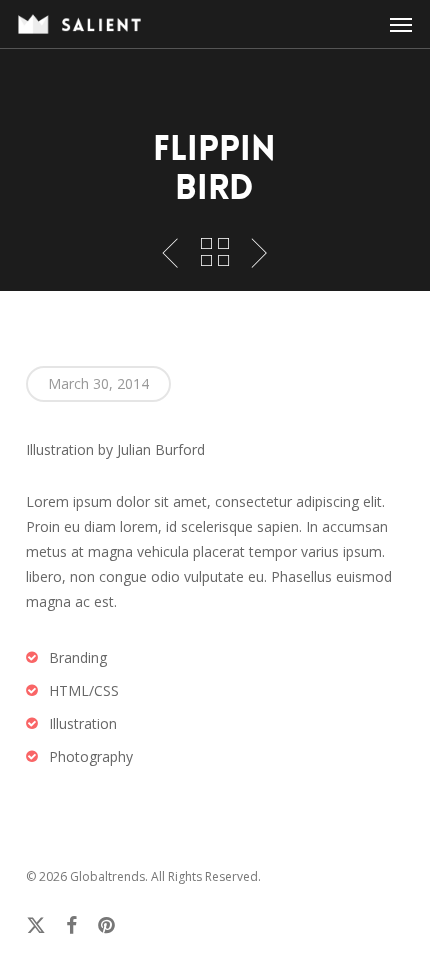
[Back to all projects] (215, 252)
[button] (401, 24)
